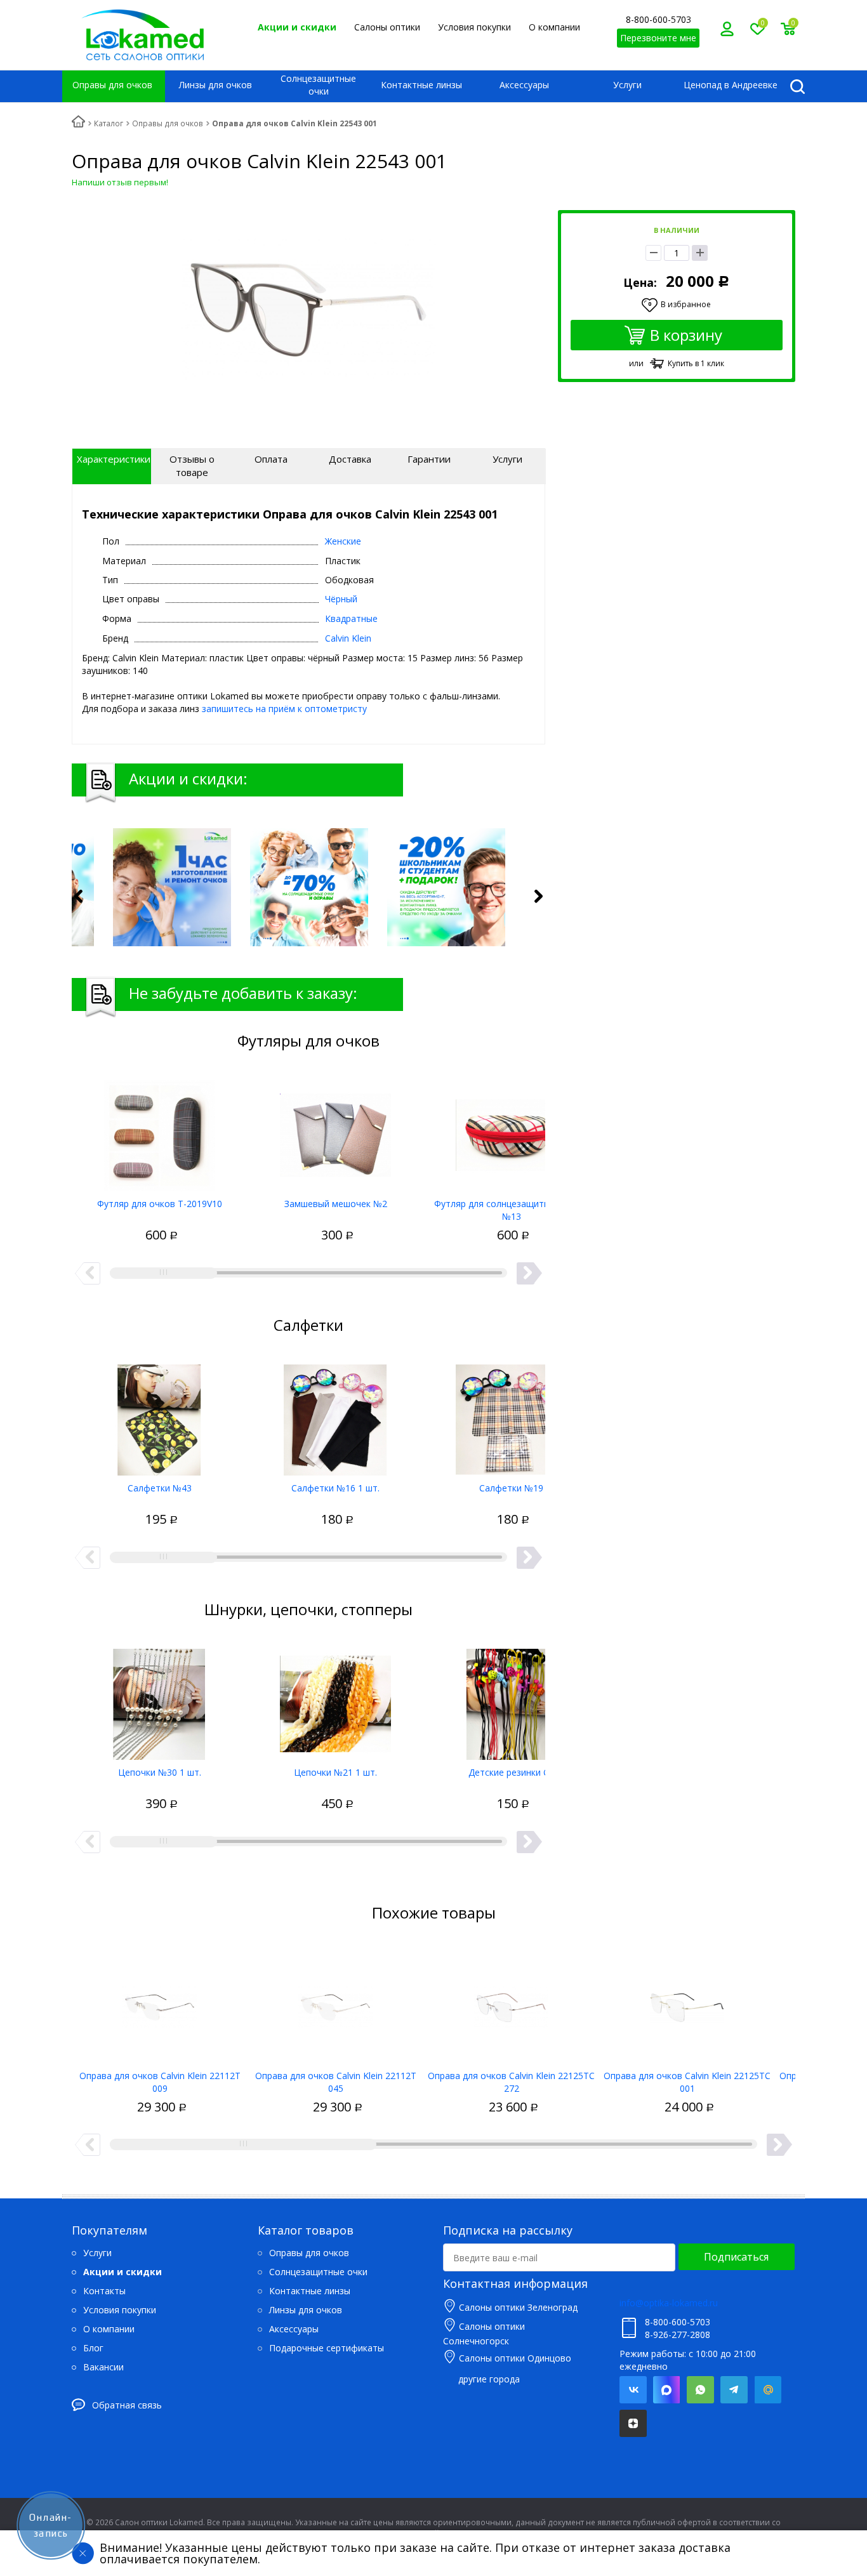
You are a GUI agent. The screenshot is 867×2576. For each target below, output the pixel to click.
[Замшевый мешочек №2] (335, 1131)
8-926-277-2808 (678, 2335)
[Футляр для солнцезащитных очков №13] (511, 1131)
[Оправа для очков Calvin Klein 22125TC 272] (511, 2003)
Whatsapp (700, 2390)
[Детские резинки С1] (511, 1700)
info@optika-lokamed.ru (669, 2303)
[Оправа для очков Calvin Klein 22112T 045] (335, 2003)
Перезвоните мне (658, 38)
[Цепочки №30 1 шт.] (160, 1700)
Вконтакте (633, 2390)
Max (667, 2390)
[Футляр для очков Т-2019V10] (160, 1131)
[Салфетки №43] (160, 1415)
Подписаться (736, 2257)
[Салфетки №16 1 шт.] (335, 1415)
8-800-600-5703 (659, 19)
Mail (768, 2390)
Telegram (734, 2390)
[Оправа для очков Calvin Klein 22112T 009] (160, 2003)
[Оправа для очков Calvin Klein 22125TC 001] (687, 2003)
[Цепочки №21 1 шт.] (335, 1700)
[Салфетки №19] (511, 1415)
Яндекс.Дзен (633, 2423)
